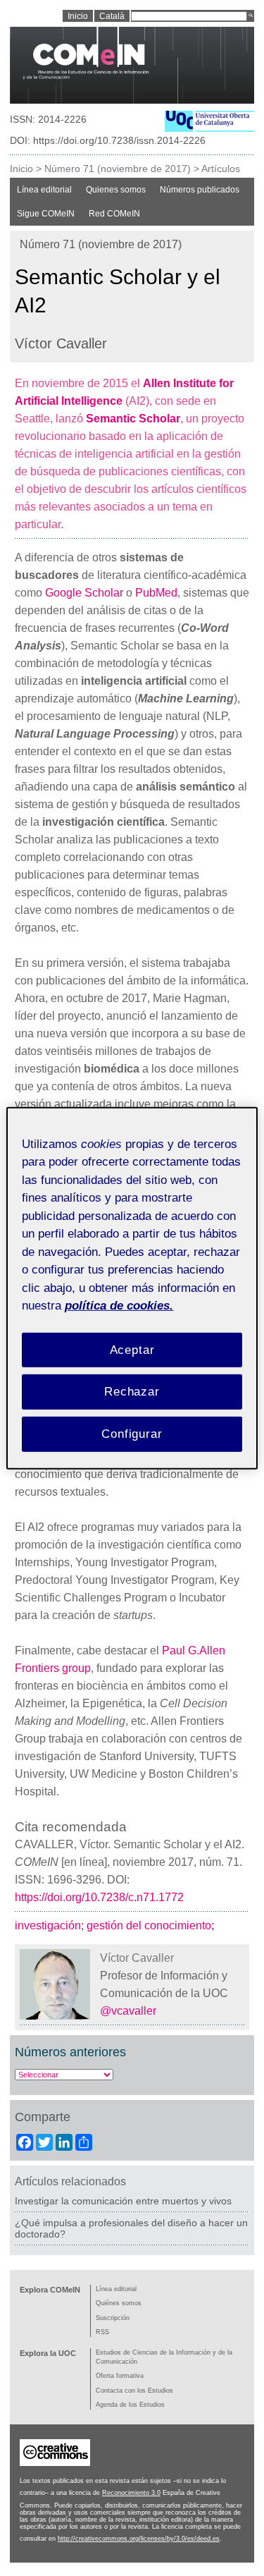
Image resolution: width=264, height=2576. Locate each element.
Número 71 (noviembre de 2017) (118, 169)
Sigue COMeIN (46, 214)
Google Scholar (84, 593)
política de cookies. (119, 1306)
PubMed (156, 593)
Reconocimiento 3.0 (131, 2493)
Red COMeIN (114, 214)
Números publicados (200, 190)
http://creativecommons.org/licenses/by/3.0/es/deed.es (139, 2539)
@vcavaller (130, 2011)
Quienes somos (116, 190)
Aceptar (132, 1349)
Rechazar (132, 1392)
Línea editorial (44, 190)
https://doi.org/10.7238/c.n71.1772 (99, 1897)
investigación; (51, 1925)
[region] (132, 1288)
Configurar (132, 1434)
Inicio (21, 169)
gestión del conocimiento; (152, 1925)
